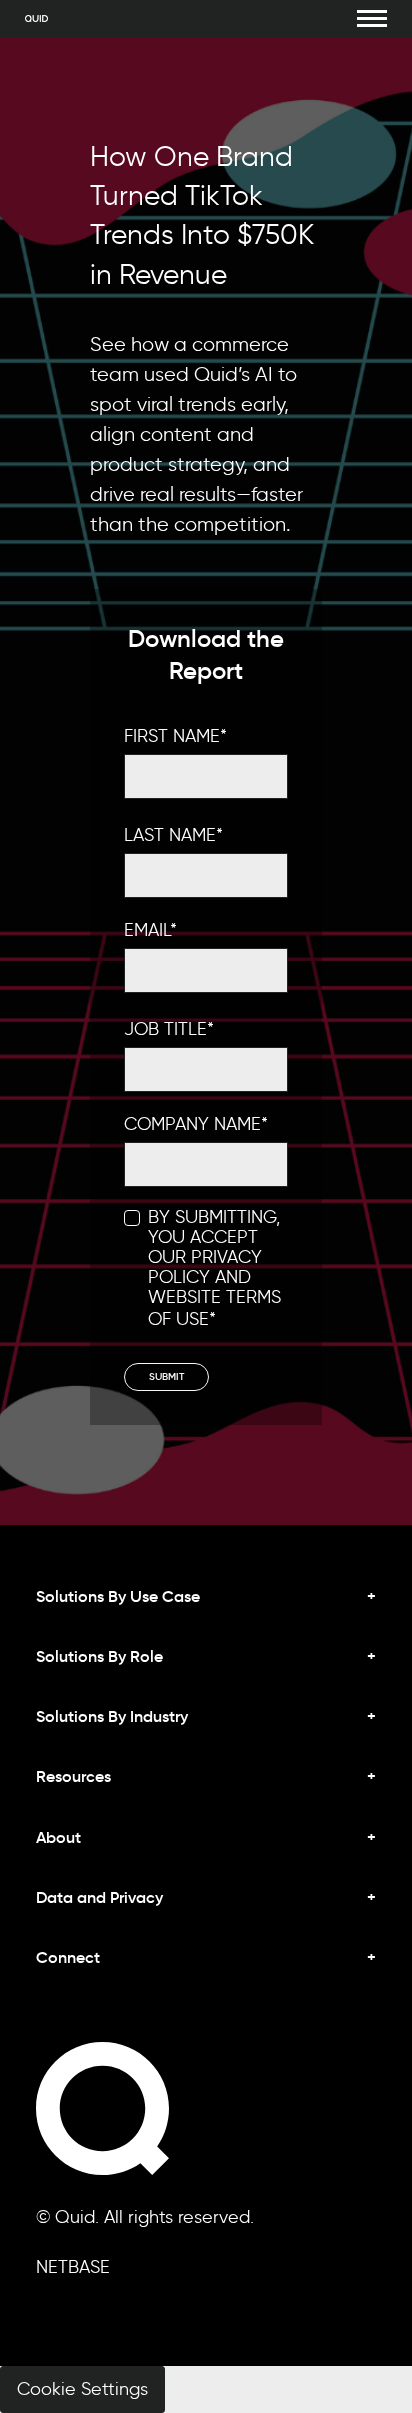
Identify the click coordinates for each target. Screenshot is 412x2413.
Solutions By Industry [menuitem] (112, 1716)
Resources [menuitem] (73, 1776)
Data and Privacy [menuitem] (99, 1897)
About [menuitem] (58, 1837)
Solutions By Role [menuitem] (99, 1656)
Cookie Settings (82, 2389)
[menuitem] (206, 1973)
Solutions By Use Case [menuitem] (118, 1596)
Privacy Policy (205, 1267)
